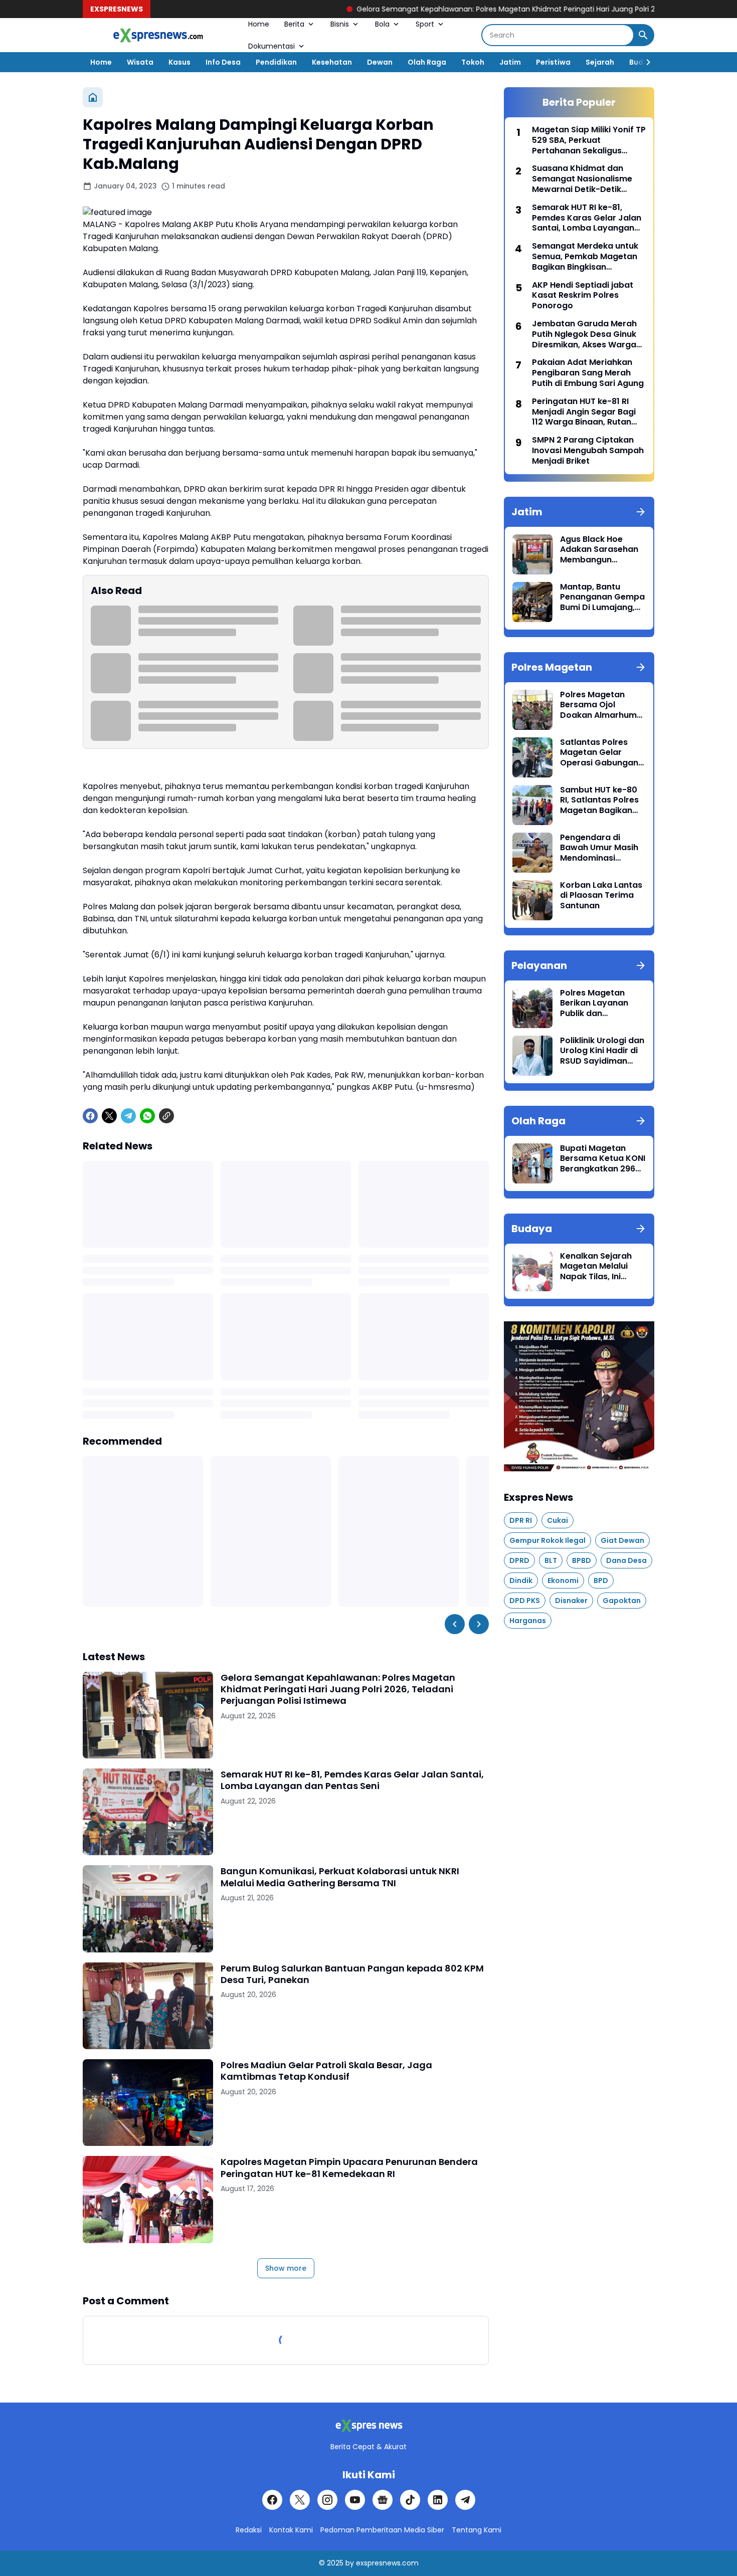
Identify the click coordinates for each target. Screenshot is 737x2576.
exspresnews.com (387, 2563)
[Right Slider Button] (644, 62)
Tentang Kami (477, 2530)
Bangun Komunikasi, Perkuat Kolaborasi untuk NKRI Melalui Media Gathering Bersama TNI (340, 1877)
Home (259, 24)
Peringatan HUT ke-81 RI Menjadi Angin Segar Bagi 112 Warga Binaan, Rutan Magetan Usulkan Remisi (584, 412)
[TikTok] (410, 2500)
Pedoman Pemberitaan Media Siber (382, 2530)
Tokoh (473, 62)
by (350, 2563)
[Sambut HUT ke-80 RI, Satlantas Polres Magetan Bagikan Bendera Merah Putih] (532, 805)
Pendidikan (276, 62)
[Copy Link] (166, 1116)
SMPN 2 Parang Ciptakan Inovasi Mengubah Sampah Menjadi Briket (588, 451)
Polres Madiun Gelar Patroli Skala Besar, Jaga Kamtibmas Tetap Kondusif (326, 2071)
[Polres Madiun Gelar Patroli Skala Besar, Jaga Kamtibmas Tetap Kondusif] (148, 2103)
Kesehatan (332, 62)
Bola (382, 24)
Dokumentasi (271, 46)
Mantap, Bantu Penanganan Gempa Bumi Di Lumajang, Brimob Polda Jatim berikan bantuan (602, 598)
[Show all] (641, 512)
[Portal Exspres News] (158, 35)
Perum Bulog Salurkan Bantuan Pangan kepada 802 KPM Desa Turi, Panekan (352, 1974)
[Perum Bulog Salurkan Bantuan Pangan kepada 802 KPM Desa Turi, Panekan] (148, 2006)
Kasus (179, 62)
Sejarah (600, 62)
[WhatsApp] (147, 1116)
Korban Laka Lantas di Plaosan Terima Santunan (601, 896)
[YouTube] (355, 2500)
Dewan (380, 62)
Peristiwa (553, 62)
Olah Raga (427, 62)
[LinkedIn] (438, 2500)
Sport (425, 24)
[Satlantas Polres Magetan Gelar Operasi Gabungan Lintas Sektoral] (532, 757)
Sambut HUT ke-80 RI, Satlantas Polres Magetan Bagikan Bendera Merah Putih (603, 801)
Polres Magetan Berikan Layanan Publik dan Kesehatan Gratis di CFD (601, 1004)
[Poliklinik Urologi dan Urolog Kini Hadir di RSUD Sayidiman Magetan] (532, 1056)
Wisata (140, 62)
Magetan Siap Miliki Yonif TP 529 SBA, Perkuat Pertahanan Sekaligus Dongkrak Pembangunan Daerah (589, 140)
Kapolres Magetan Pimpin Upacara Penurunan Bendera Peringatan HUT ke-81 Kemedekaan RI (349, 2168)
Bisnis (340, 24)
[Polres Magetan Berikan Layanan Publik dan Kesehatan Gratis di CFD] (532, 1008)
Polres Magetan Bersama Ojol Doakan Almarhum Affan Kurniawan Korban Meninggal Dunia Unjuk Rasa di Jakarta (600, 705)
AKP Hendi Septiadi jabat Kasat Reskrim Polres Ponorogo (583, 296)
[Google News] (383, 2500)
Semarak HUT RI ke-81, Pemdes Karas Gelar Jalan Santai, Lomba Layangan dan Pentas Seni (352, 1780)
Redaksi (249, 2530)
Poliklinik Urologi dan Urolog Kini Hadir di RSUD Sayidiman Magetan (602, 1051)
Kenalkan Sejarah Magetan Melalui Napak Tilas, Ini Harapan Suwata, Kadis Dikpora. (596, 1267)
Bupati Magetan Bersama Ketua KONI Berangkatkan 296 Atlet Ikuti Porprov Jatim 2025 (603, 1159)
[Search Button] (643, 35)
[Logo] (368, 2426)
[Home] (93, 97)
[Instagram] (327, 2500)
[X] (109, 1116)
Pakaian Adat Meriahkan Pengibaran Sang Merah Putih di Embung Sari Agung (588, 373)
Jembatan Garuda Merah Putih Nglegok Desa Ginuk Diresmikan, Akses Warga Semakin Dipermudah (584, 334)
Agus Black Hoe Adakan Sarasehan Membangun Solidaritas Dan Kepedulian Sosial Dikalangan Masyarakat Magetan (599, 550)
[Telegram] (128, 1116)
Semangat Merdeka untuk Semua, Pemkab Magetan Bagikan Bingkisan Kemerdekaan (585, 257)
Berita (294, 24)
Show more (286, 2268)
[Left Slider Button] (455, 1624)
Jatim (510, 62)
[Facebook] (90, 1116)
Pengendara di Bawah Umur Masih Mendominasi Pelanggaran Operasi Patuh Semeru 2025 (599, 848)
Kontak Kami (291, 2530)
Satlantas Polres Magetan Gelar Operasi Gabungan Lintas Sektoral (599, 753)
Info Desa (223, 62)
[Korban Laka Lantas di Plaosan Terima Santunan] (532, 900)
